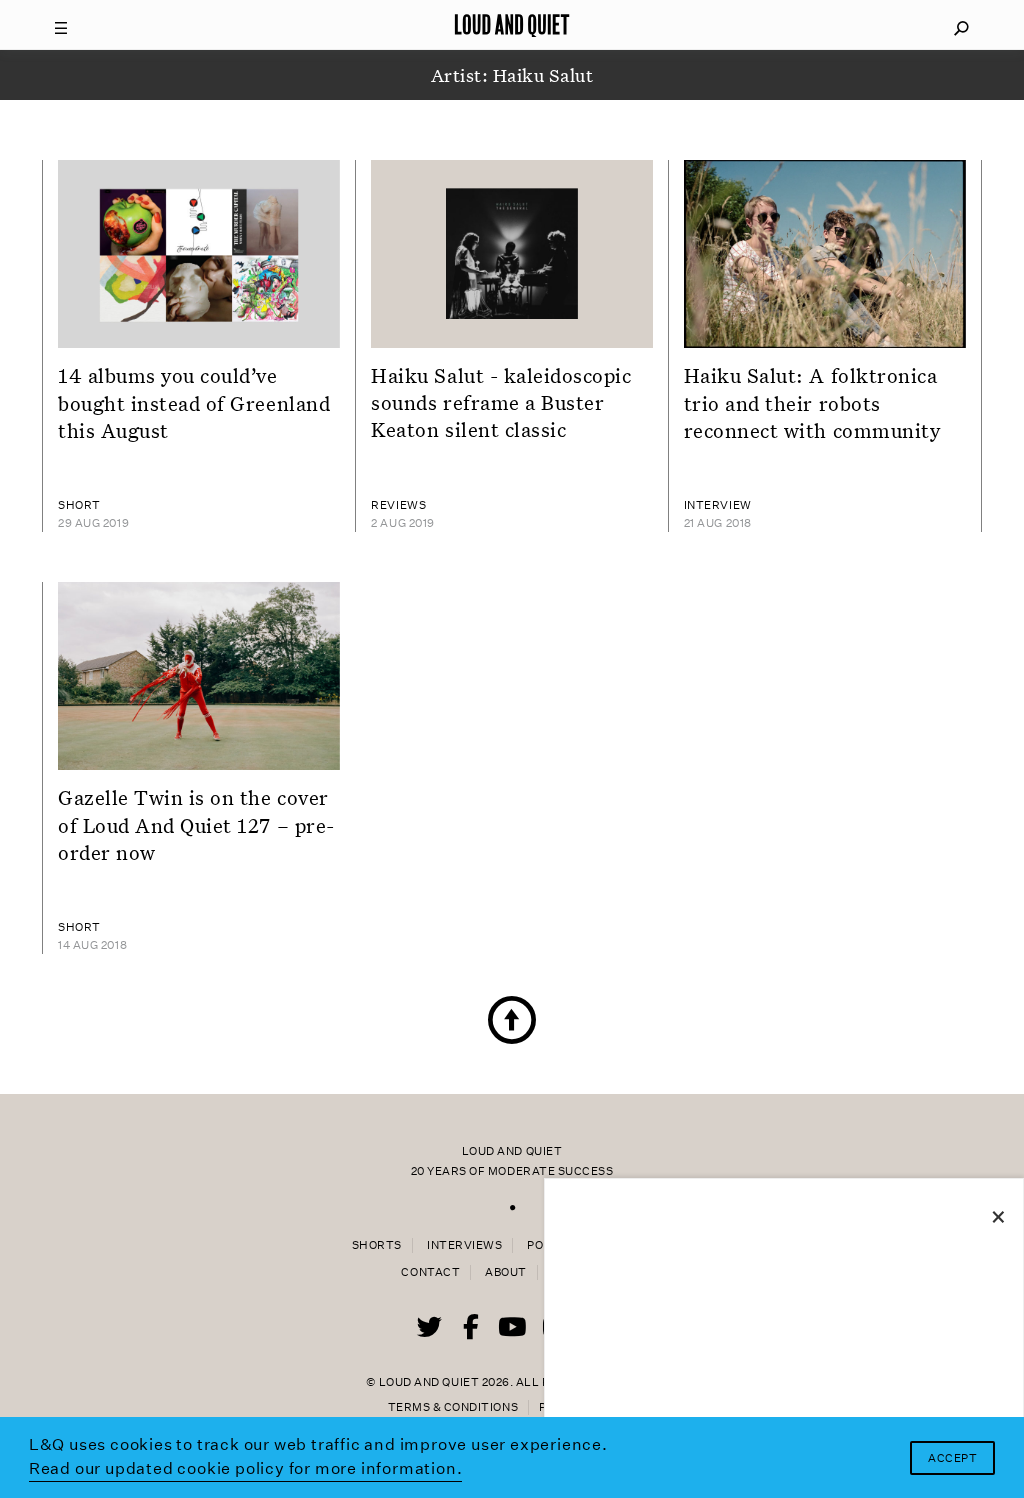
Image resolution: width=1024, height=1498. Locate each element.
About (506, 1272)
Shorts (377, 1245)
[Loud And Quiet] (512, 25)
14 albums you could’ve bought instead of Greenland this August (194, 402)
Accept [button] (952, 1458)
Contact (430, 1272)
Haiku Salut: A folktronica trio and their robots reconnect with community (812, 402)
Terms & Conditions (453, 1407)
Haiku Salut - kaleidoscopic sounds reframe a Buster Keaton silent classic (501, 402)
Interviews (464, 1245)
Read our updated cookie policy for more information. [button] (246, 1468)
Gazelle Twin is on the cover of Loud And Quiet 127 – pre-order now (196, 824)
